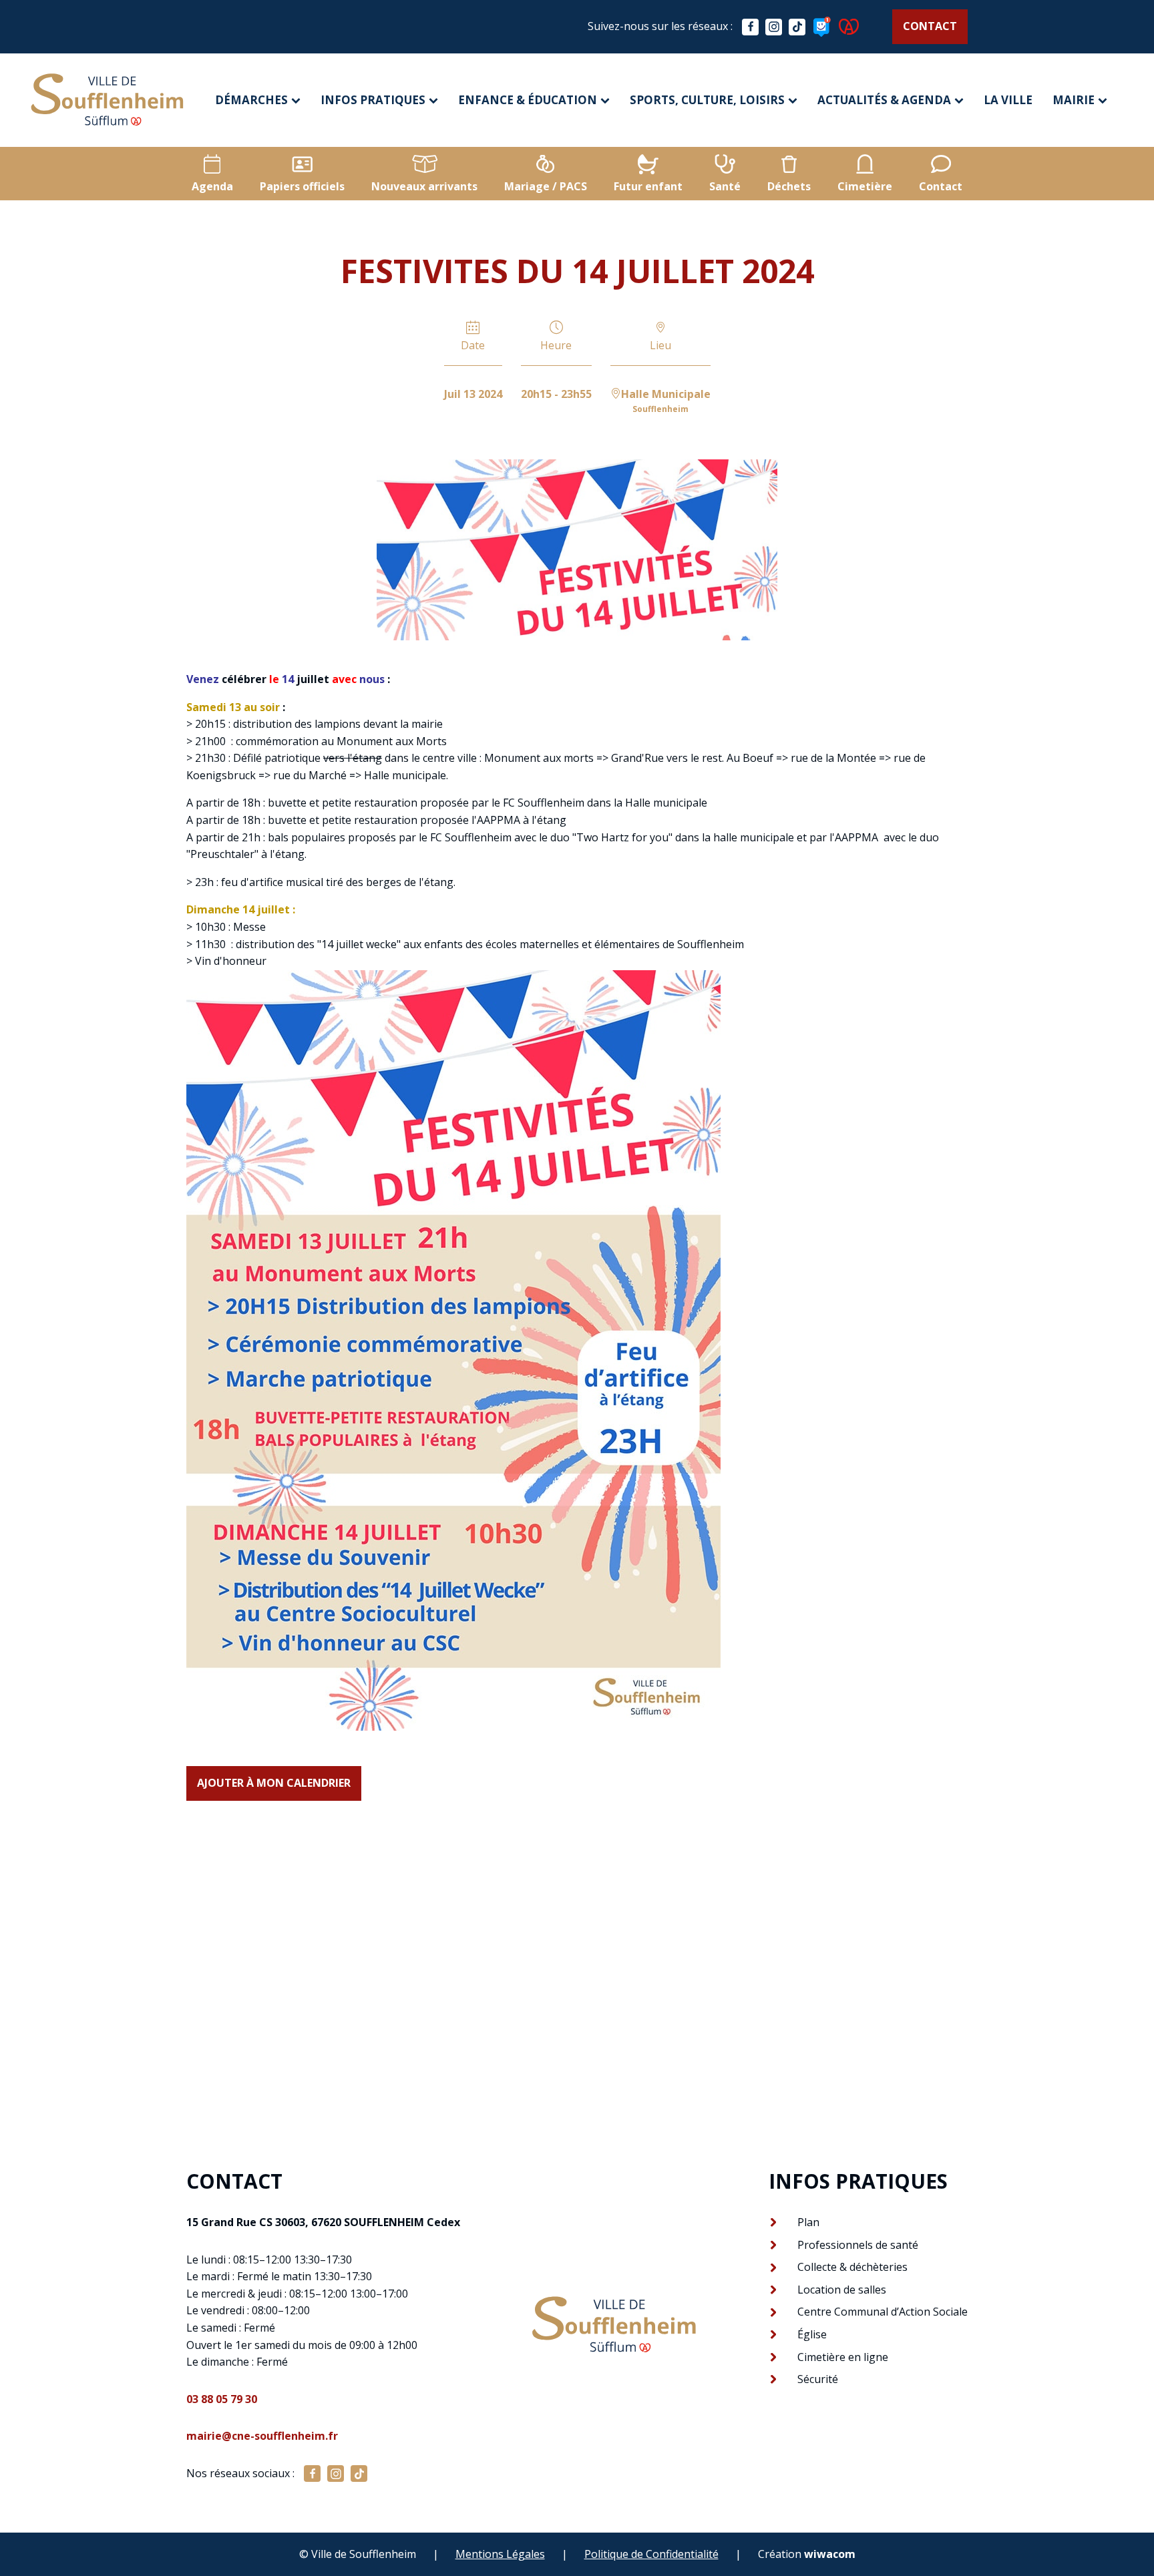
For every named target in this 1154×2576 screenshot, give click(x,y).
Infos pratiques (373, 100)
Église (812, 2334)
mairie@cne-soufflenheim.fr (262, 2436)
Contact (930, 26)
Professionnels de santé (858, 2245)
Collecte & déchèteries (852, 2267)
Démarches (251, 100)
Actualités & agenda (884, 100)
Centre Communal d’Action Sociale (883, 2312)
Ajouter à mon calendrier (274, 1783)
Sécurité (818, 2379)
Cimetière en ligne (843, 2357)
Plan (808, 2222)
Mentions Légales (500, 2554)
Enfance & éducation (528, 100)
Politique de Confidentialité (651, 2554)
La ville (1008, 100)
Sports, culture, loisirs (707, 100)
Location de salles (842, 2290)
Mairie (1074, 100)
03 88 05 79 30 (222, 2399)
